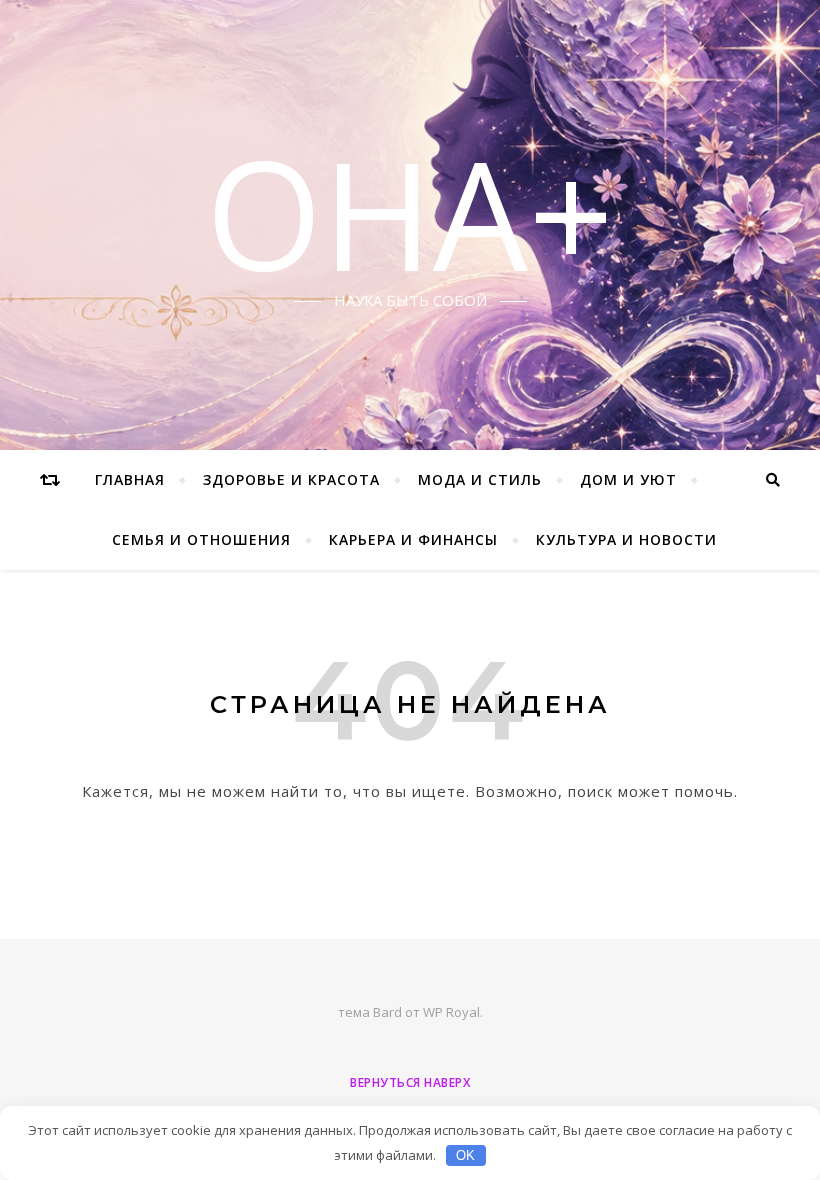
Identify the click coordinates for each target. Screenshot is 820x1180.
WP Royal (451, 1012)
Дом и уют (628, 479)
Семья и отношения (201, 539)
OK (465, 1155)
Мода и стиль (480, 479)
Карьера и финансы (413, 539)
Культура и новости (626, 539)
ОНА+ (410, 213)
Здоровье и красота (291, 479)
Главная (130, 479)
